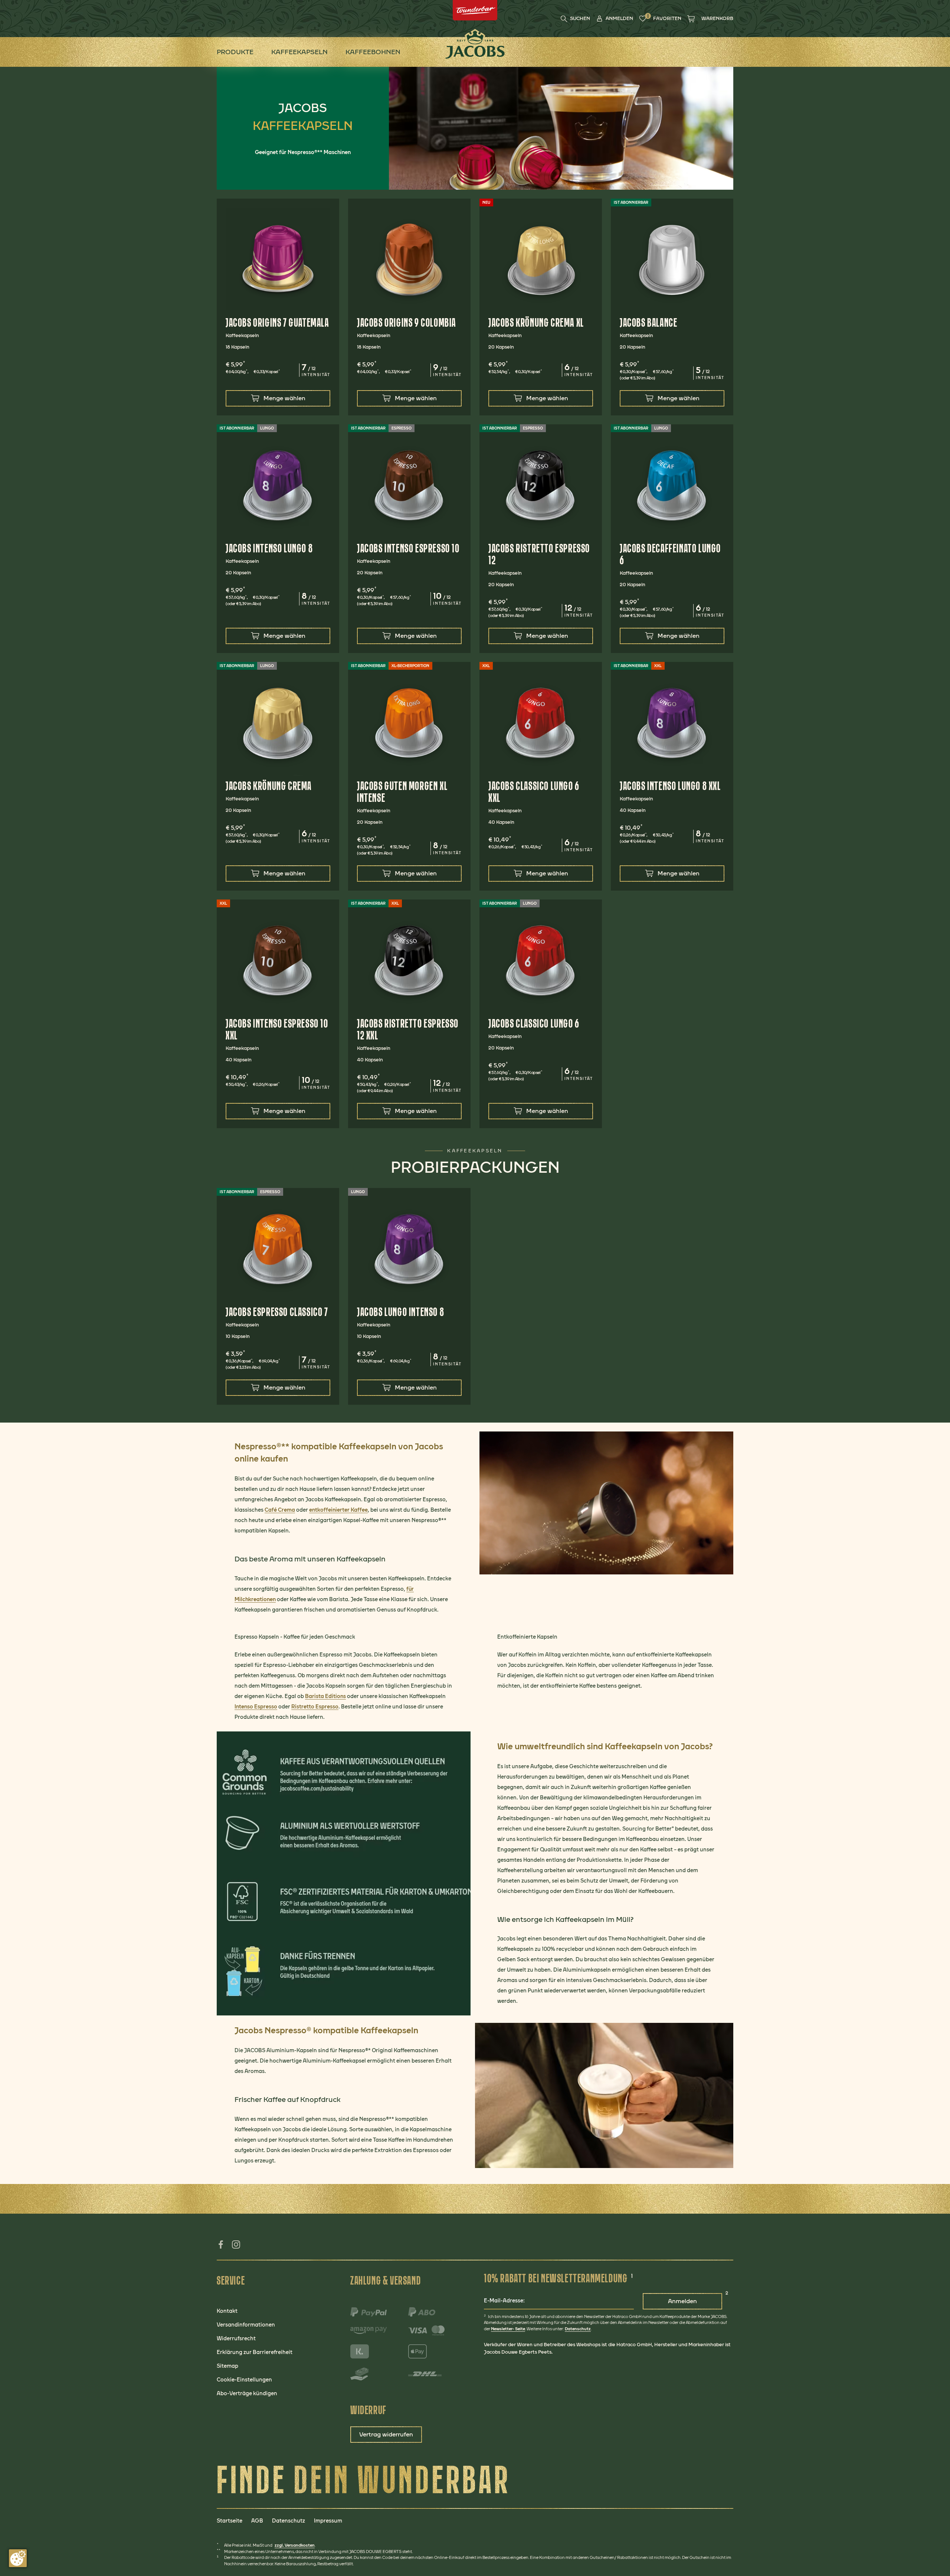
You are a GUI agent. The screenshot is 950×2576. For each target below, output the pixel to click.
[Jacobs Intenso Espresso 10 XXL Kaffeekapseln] (278, 961)
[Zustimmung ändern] (18, 2558)
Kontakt (227, 2311)
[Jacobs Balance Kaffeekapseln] (672, 260)
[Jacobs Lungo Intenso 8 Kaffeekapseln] (409, 1249)
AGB (257, 2521)
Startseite (230, 2521)
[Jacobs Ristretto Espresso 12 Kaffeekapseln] (541, 486)
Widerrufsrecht (236, 2339)
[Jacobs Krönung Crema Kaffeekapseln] (278, 723)
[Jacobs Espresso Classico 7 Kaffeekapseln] (278, 1249)
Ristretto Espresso (315, 1707)
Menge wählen (284, 398)
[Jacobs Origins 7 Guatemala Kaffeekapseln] (278, 260)
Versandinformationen (246, 2325)
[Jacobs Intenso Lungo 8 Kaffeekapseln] (278, 486)
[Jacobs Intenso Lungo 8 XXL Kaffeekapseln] (672, 723)
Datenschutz (578, 2329)
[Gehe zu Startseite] (475, 44)
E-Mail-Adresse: (504, 2301)
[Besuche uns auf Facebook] (221, 2247)
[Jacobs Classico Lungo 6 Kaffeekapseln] (541, 961)
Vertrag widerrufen (386, 2434)
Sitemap (227, 2366)
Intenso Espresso (256, 1707)
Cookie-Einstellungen (244, 2380)
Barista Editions (325, 1696)
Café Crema (280, 1510)
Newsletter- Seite (508, 2329)
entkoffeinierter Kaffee (338, 1510)
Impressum (328, 2521)
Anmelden (682, 2301)
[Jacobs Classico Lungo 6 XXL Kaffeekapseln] (541, 723)
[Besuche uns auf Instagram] (237, 2247)
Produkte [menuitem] (235, 52)
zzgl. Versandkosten (295, 2545)
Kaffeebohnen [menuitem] (373, 52)
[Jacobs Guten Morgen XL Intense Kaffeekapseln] (409, 723)
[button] (615, 19)
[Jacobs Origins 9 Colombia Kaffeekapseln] (409, 260)
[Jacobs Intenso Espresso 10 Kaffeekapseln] (409, 486)
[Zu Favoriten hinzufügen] (330, 208)
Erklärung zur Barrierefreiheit (255, 2352)
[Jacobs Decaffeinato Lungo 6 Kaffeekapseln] (672, 486)
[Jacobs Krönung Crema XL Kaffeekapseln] (541, 260)
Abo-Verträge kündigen (247, 2394)
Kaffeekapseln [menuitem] (299, 52)
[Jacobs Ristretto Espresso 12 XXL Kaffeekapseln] (409, 961)
